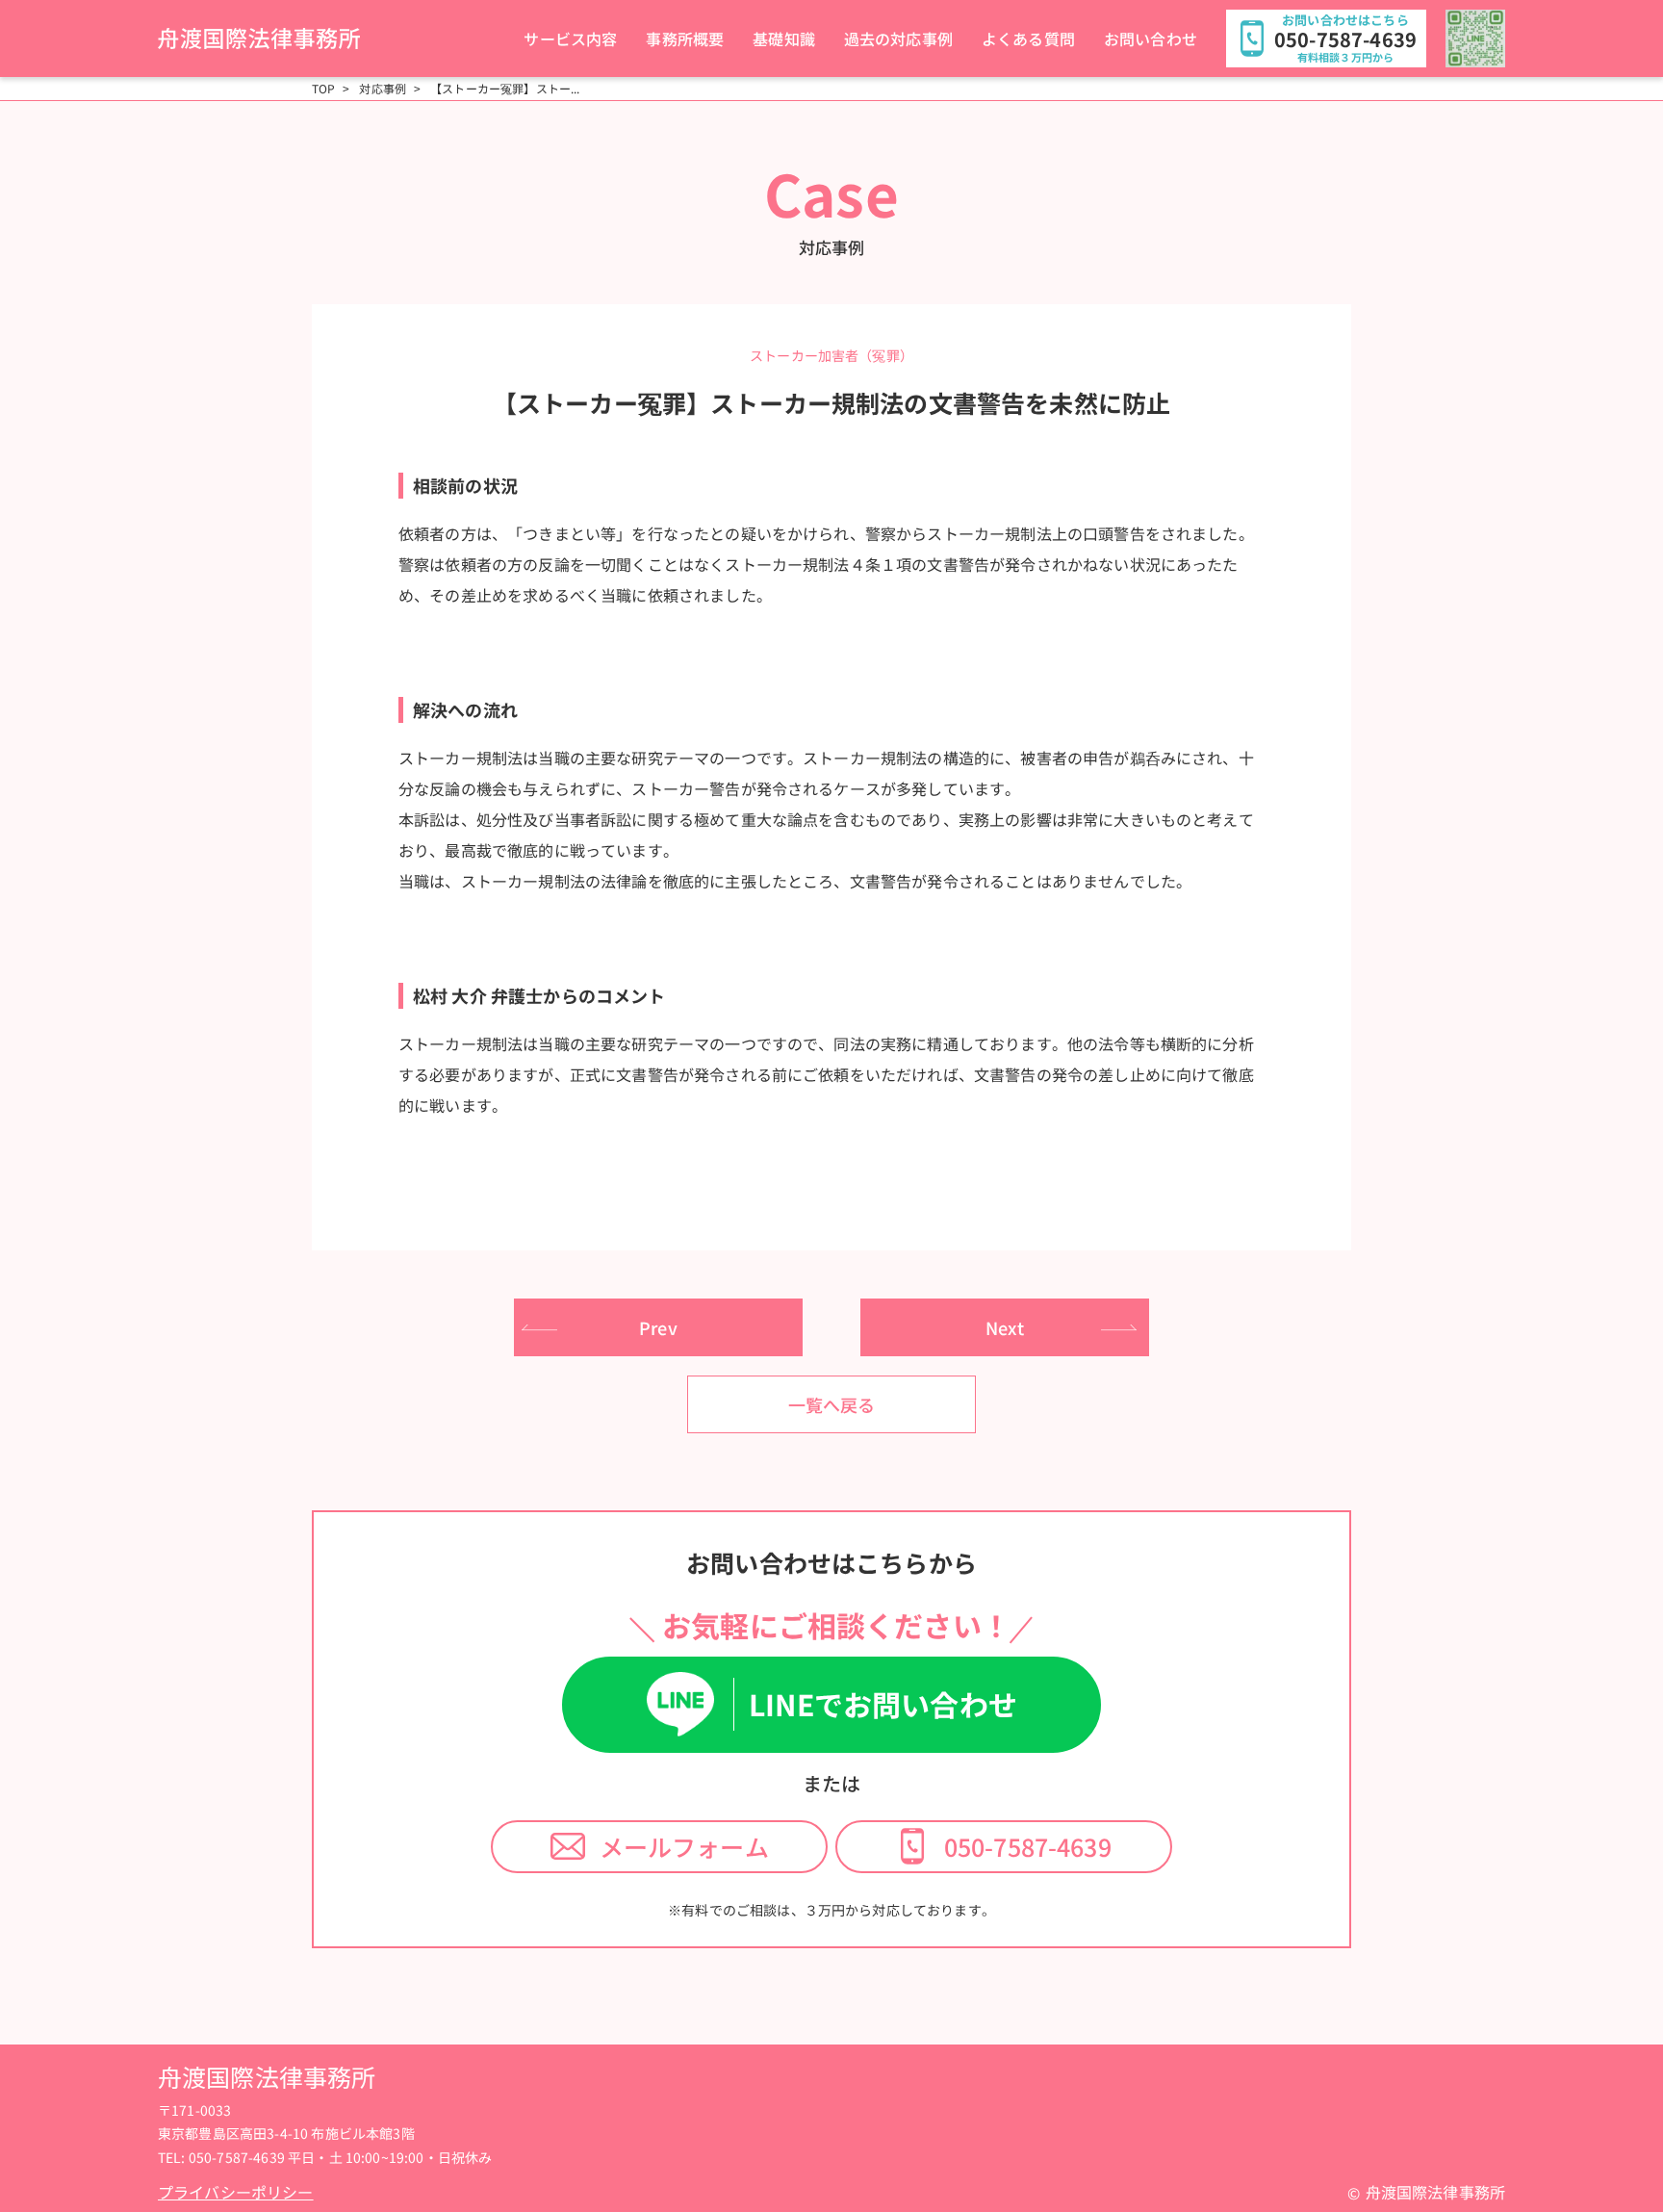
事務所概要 (685, 39)
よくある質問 (1028, 39)
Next (1005, 1327)
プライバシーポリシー (236, 2192)
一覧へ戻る (832, 1404)
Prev (658, 1327)
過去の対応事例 (898, 39)
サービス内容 (570, 39)
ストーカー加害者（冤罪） (831, 355)
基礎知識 (784, 39)
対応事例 (383, 89)
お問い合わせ (1151, 39)
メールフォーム (684, 1846)
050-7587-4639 (1028, 1846)
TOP (323, 89)
